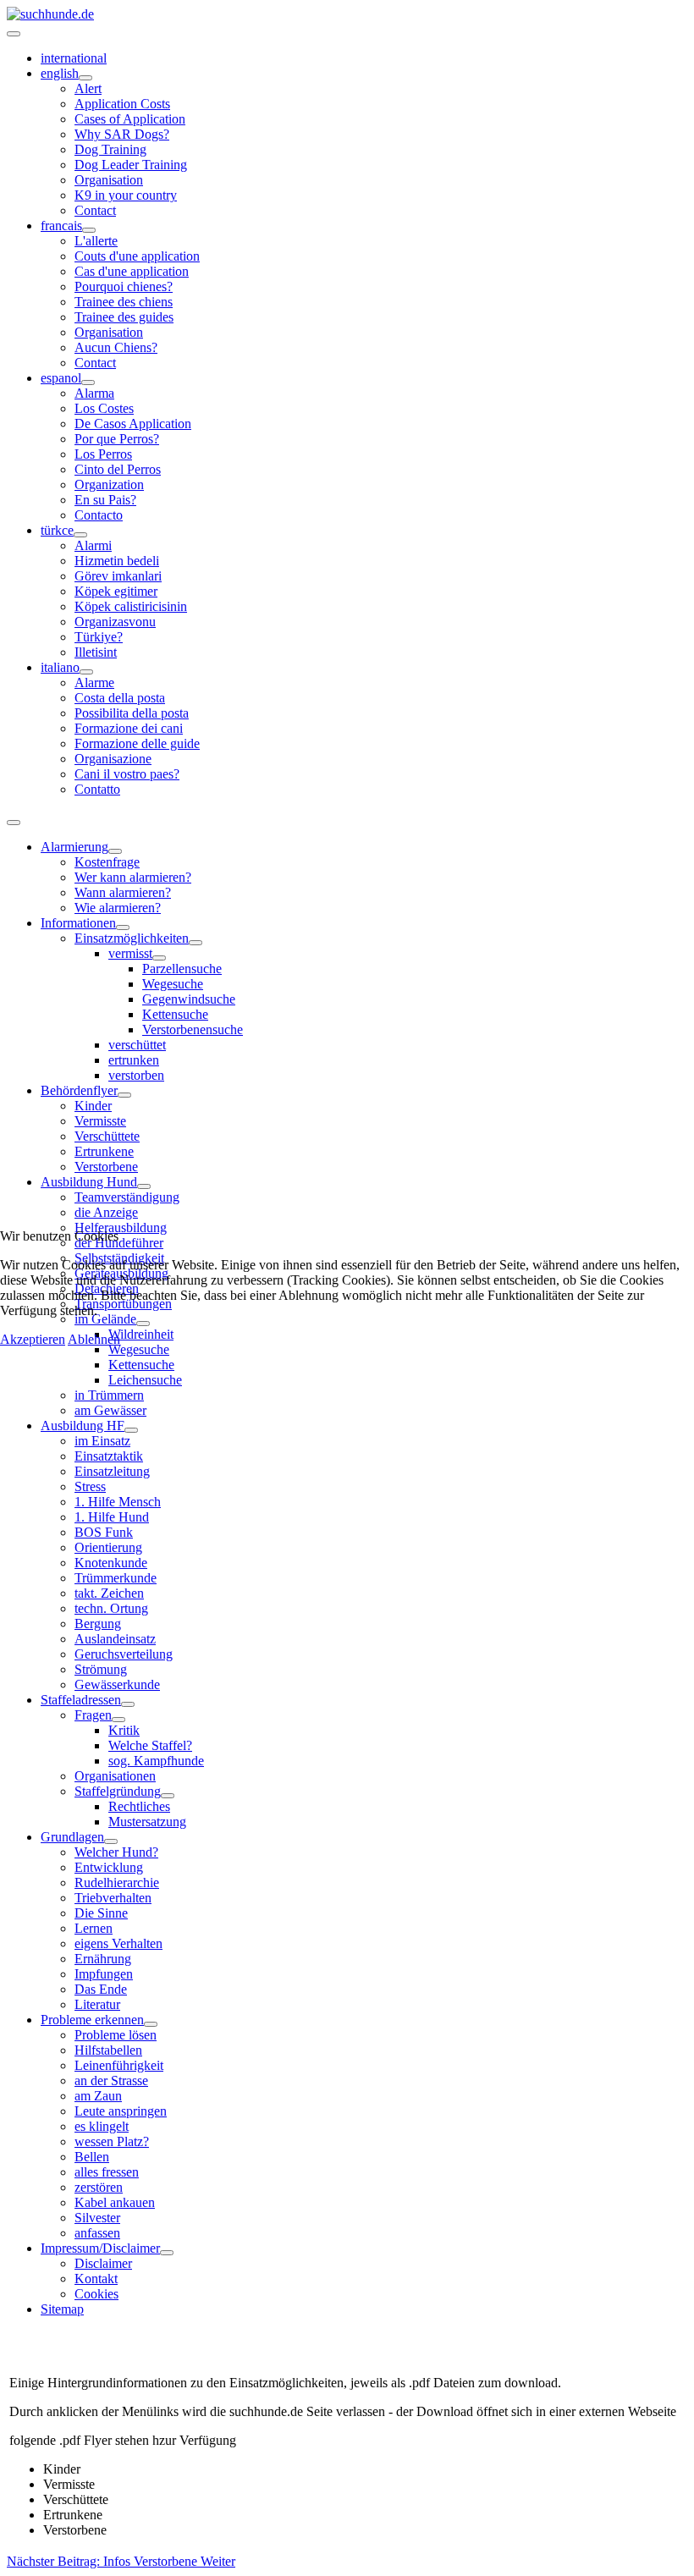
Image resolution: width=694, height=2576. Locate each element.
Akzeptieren (33, 1339)
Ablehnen (94, 1339)
